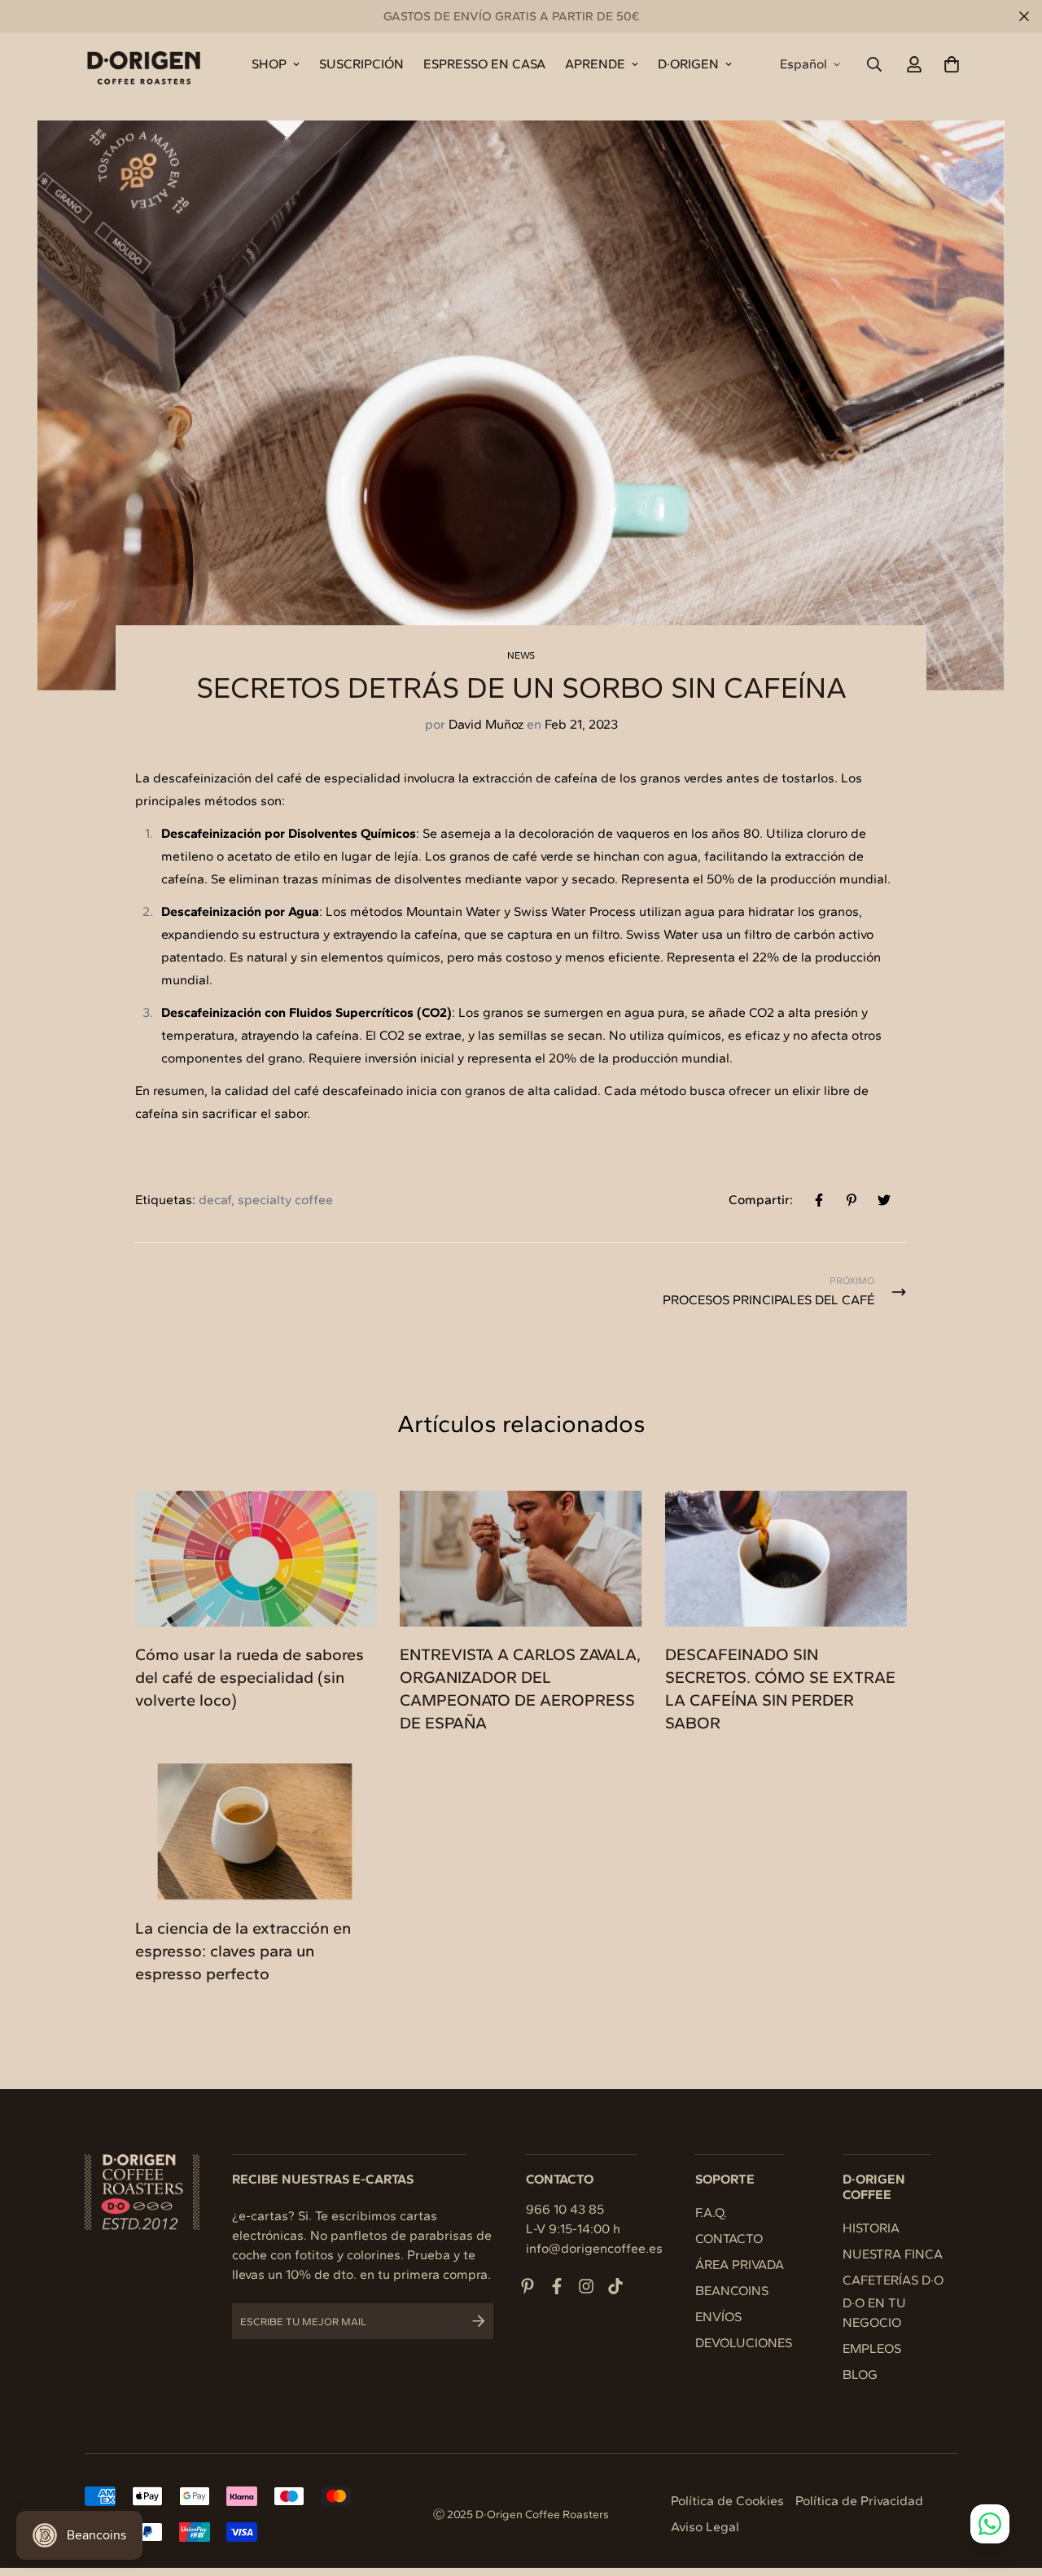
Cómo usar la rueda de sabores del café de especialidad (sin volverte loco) (250, 1677)
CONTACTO (729, 2239)
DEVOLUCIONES (744, 2343)
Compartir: (761, 1200)
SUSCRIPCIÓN (361, 64)
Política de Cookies (727, 2501)
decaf (215, 1200)
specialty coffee (285, 1200)
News (521, 655)
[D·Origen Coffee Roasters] (144, 64)
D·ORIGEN (688, 64)
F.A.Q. (711, 2212)
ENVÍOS (718, 2317)
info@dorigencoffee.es (594, 2248)
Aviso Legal (705, 2527)
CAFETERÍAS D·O (893, 2280)
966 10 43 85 (565, 2209)
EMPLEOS (872, 2348)
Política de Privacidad (859, 2501)
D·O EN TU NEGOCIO (874, 2313)
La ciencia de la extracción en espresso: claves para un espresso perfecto (243, 1951)
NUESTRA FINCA (893, 2254)
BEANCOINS (732, 2291)
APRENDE (595, 64)
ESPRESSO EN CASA (484, 64)
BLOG (860, 2374)
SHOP (269, 64)
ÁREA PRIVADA (740, 2265)
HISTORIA (871, 2228)
